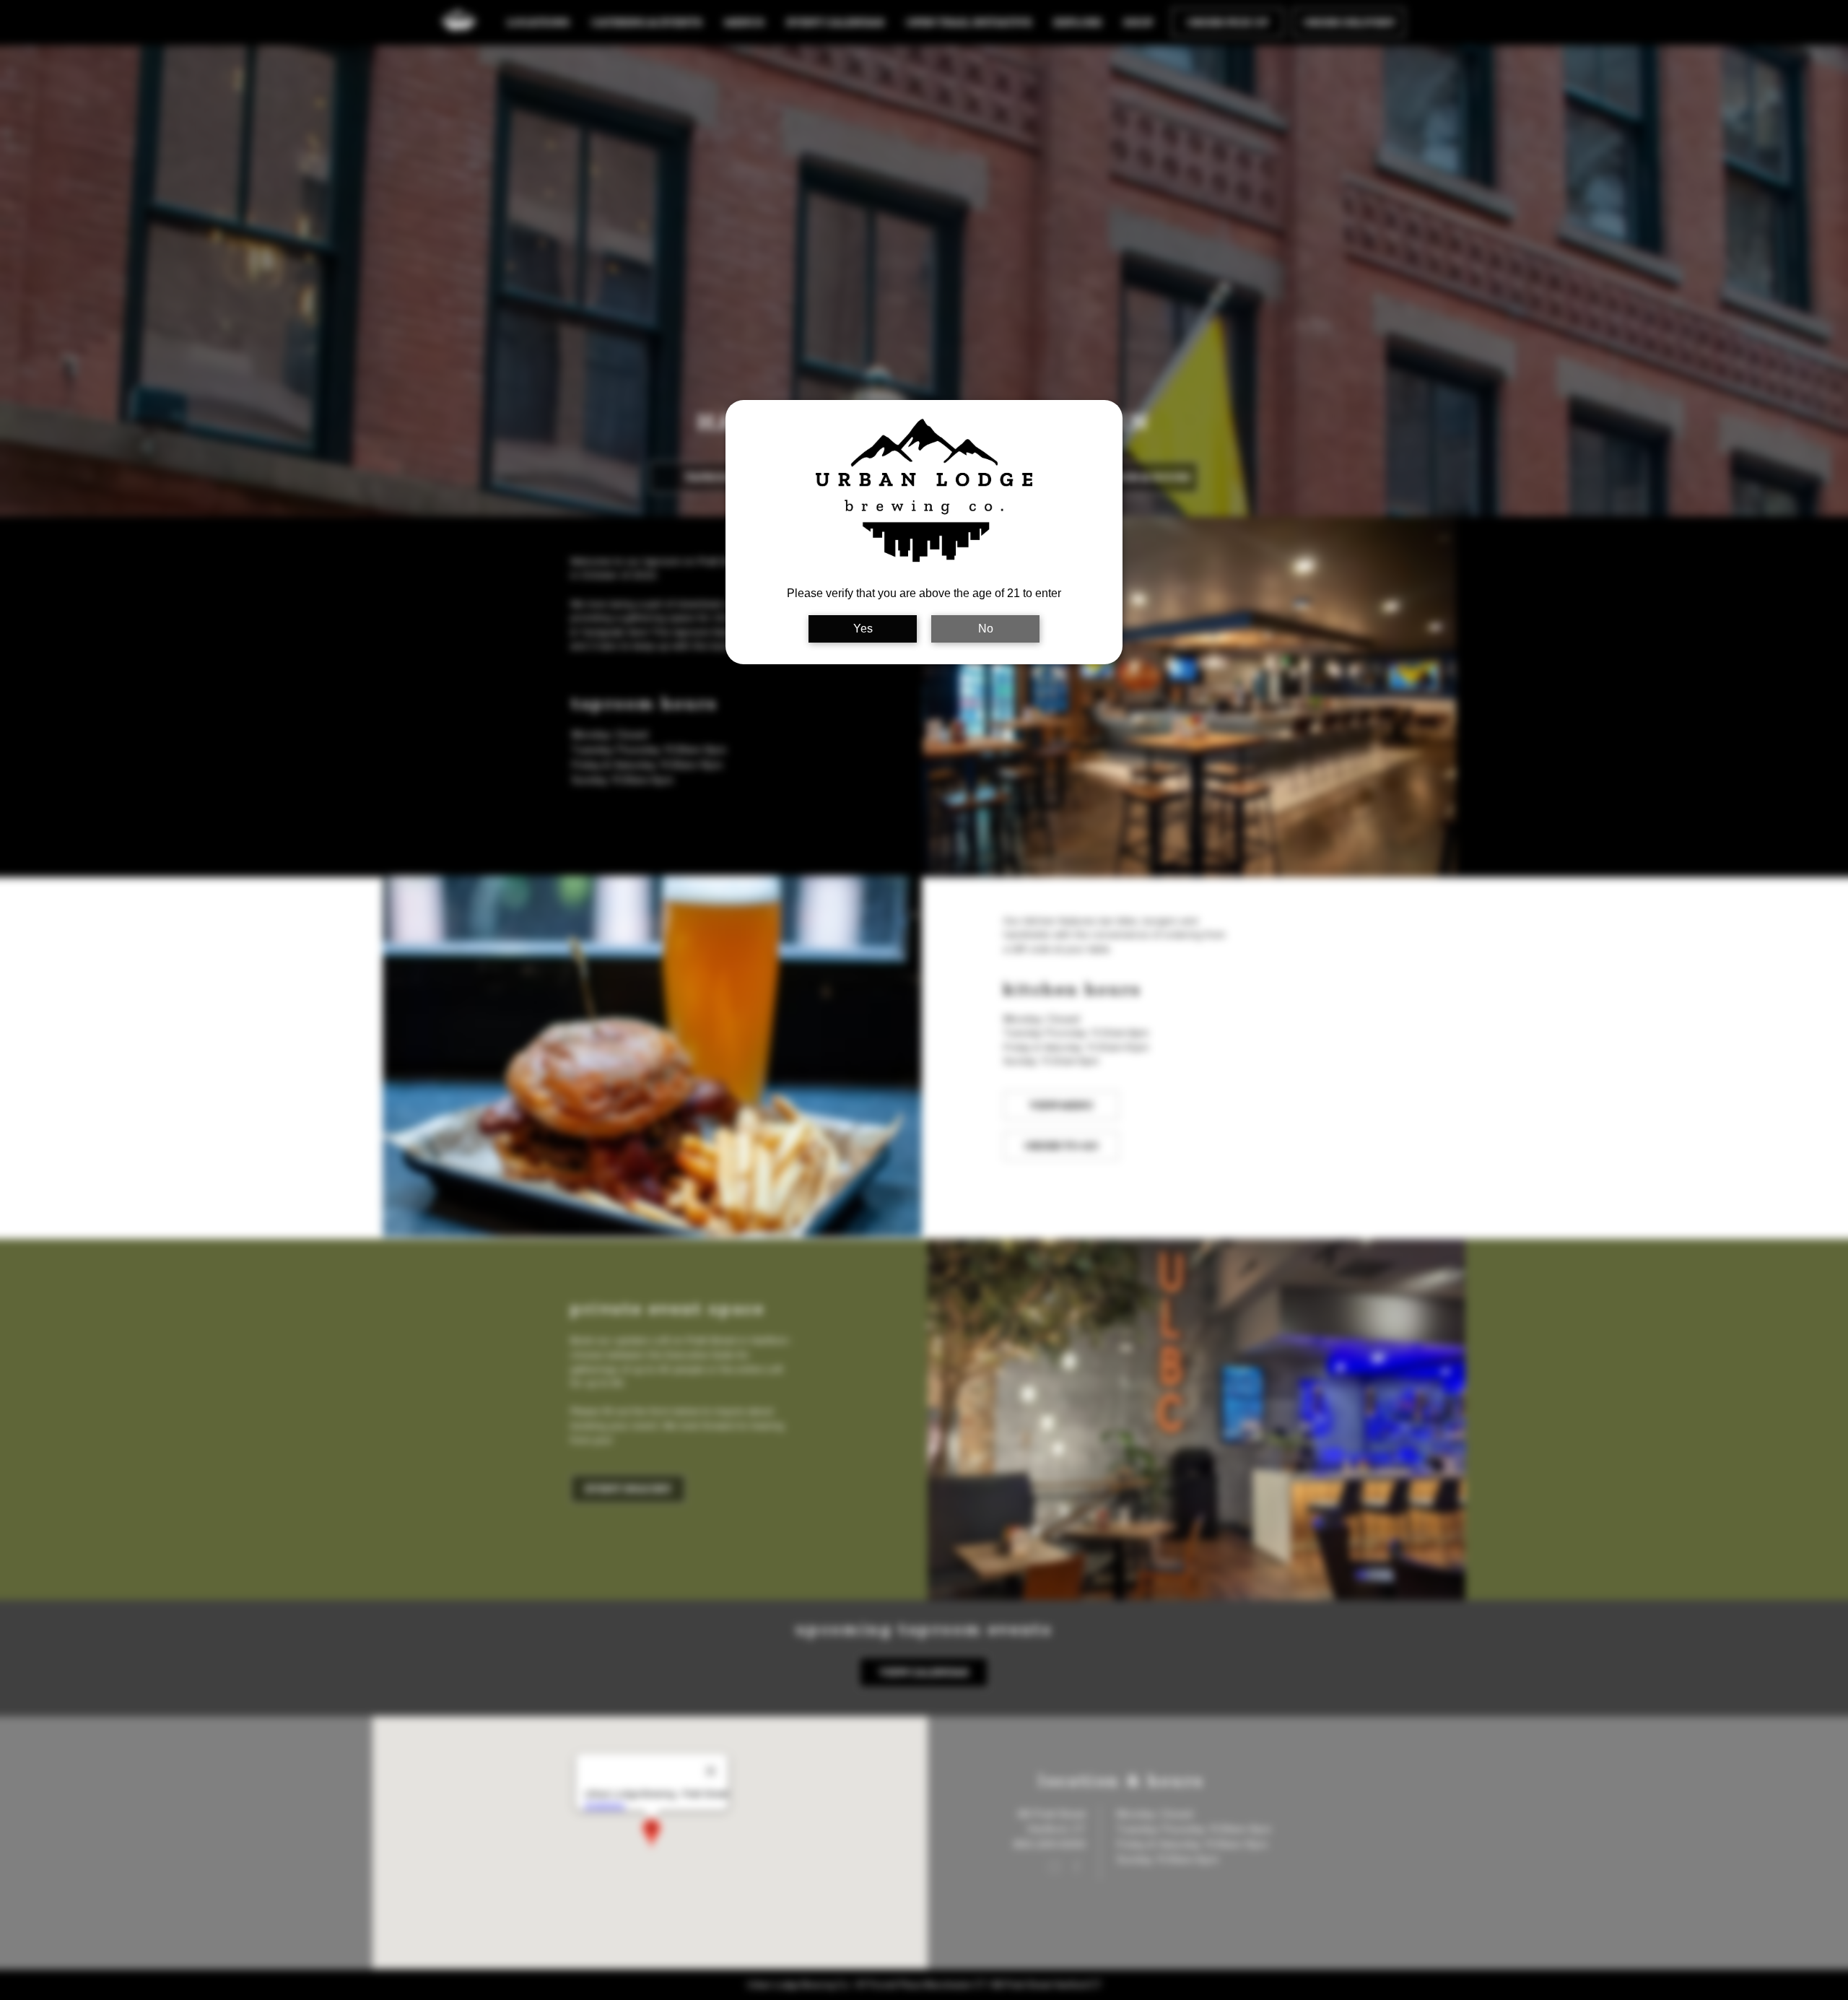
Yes (863, 629)
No (986, 629)
